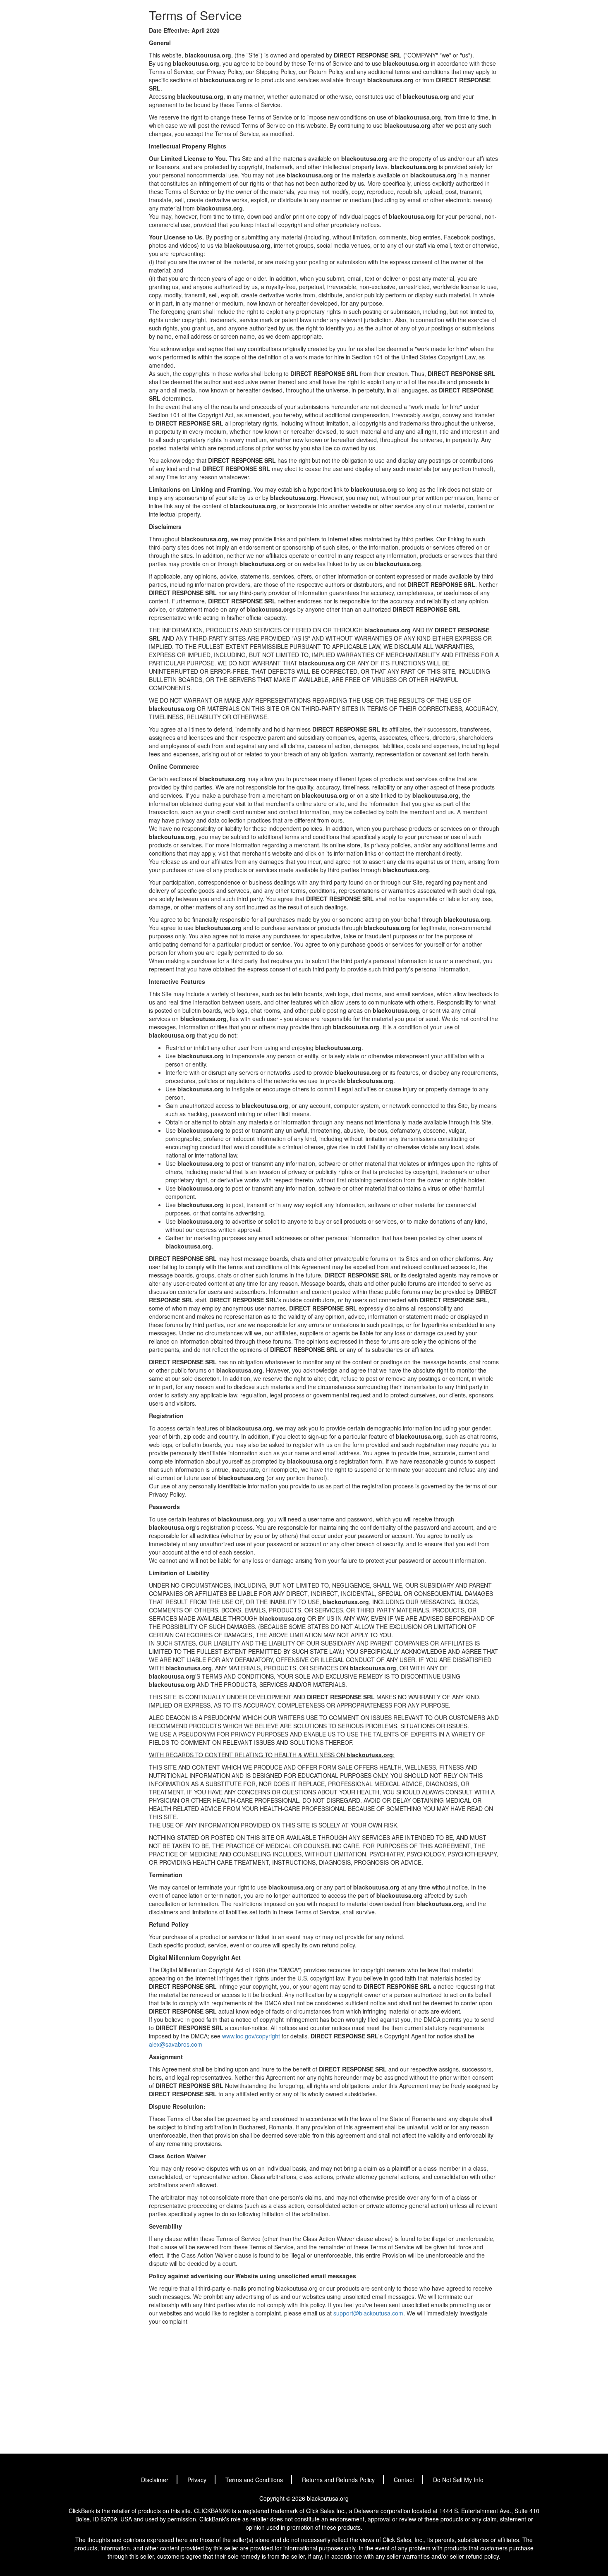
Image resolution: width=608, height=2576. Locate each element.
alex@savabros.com (176, 2044)
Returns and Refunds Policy (338, 2480)
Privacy (197, 2480)
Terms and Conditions (254, 2480)
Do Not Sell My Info (458, 2480)
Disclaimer (155, 2480)
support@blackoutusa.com (368, 2313)
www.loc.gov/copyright (251, 2036)
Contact (404, 2480)
